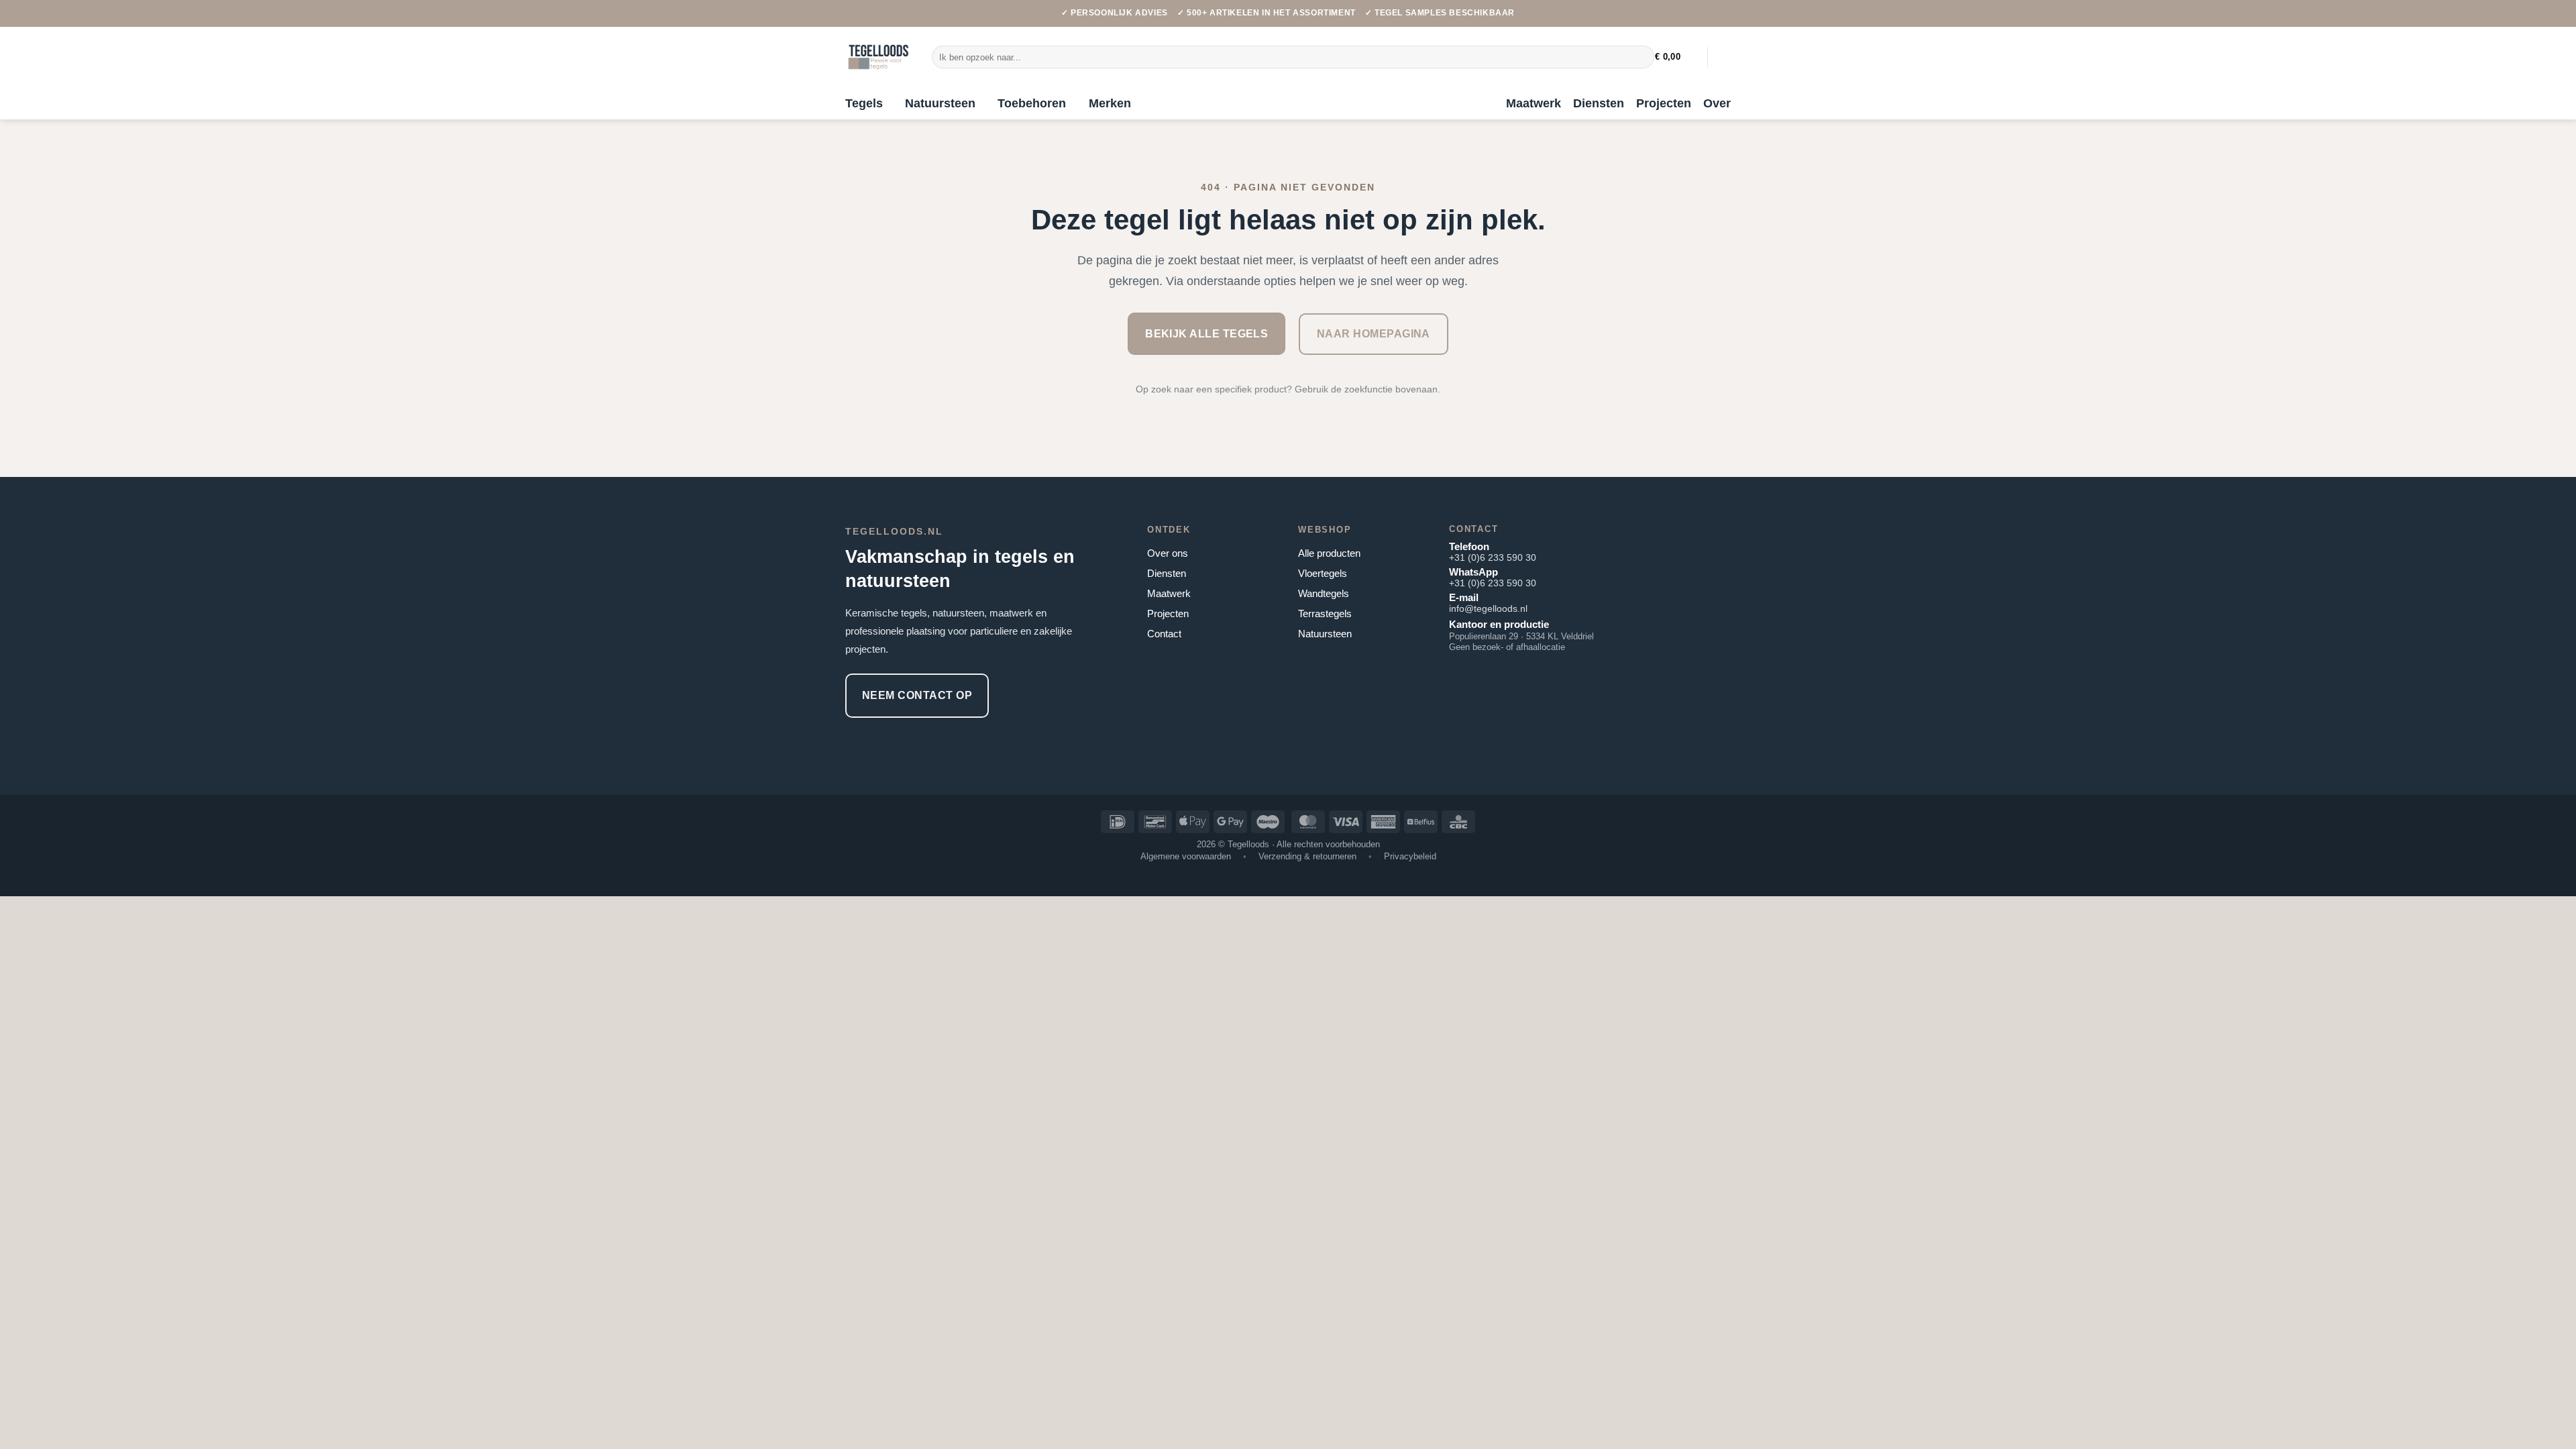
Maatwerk (1534, 103)
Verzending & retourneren (1307, 856)
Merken (1110, 103)
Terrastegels (1325, 613)
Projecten (1664, 103)
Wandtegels (1324, 593)
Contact (1164, 634)
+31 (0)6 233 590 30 (1493, 557)
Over (1717, 103)
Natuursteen (940, 103)
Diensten (1599, 103)
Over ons (1168, 553)
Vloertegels (1323, 573)
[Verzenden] (1641, 57)
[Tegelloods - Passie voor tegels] (878, 57)
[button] (1676, 57)
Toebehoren (1032, 103)
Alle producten (1329, 553)
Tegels (864, 103)
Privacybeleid (1410, 856)
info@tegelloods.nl (1488, 608)
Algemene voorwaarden (1186, 856)
